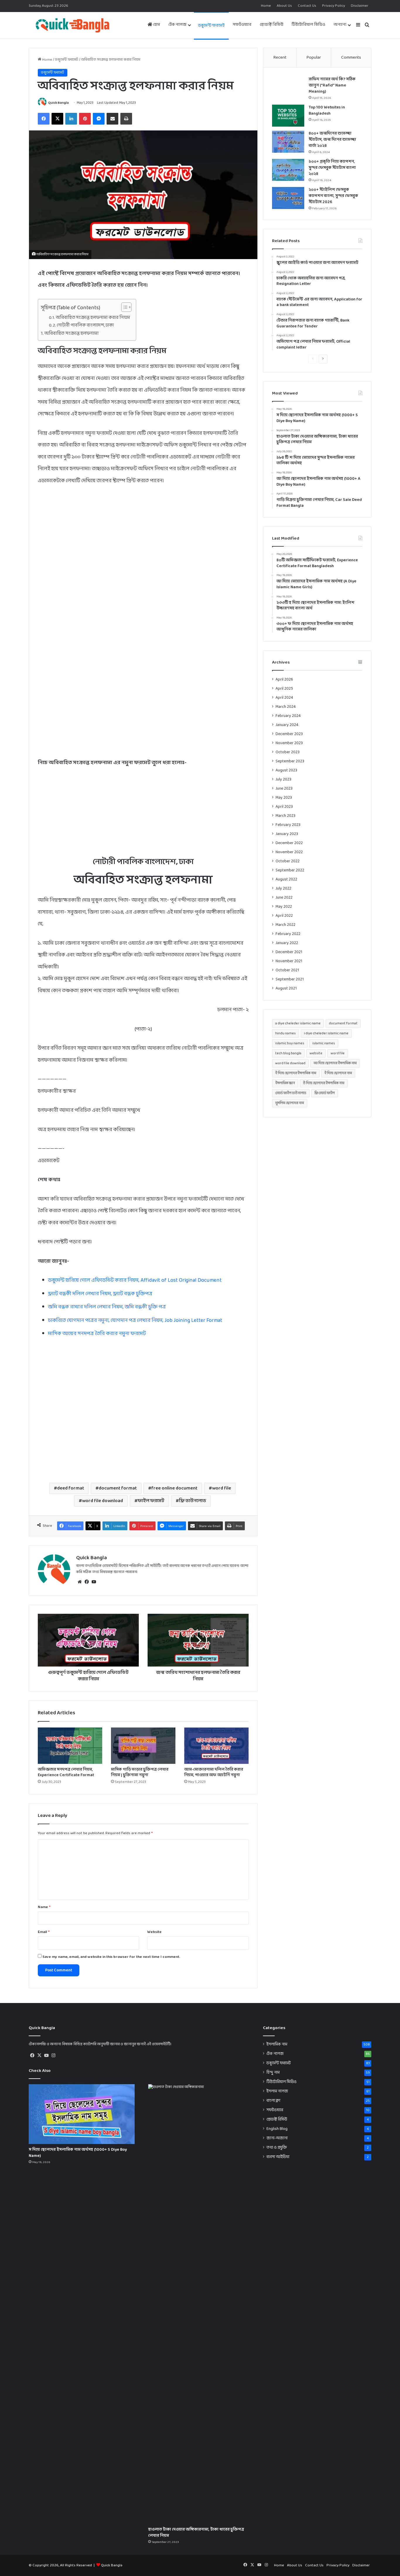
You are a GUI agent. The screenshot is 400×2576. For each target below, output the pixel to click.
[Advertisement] (143, 557)
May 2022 (284, 907)
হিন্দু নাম (273, 2073)
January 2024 (287, 725)
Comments (351, 58)
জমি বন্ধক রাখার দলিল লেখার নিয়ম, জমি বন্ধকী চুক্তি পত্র (107, 1307)
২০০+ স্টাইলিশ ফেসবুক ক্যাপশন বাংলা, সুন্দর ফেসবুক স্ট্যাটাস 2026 (333, 196)
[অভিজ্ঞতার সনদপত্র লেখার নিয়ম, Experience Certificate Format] (70, 1746)
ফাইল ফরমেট (151, 1501)
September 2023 (290, 761)
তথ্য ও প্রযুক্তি (277, 2148)
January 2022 (287, 943)
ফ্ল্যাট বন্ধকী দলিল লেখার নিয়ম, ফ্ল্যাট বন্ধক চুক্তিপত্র (100, 1294)
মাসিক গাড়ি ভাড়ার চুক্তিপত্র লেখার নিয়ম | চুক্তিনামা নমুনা (140, 1772)
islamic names (324, 1043)
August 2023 (286, 770)
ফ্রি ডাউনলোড (193, 1501)
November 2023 (289, 743)
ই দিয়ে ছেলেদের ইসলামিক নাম (296, 1073)
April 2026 (284, 680)
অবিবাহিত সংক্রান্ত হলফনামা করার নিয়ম (93, 318)
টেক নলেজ (177, 25)
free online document (174, 1488)
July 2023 (283, 779)
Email (44, 1932)
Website (154, 1932)
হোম (156, 25)
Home (266, 6)
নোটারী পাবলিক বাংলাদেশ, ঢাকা (85, 325)
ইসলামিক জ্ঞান (285, 1083)
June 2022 (284, 898)
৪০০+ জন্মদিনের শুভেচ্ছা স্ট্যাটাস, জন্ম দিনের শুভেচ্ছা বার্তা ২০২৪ (332, 140)
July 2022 (283, 889)
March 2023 (286, 816)
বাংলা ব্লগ (273, 2101)
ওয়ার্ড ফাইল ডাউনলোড (291, 1093)
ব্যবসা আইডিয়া (278, 2157)
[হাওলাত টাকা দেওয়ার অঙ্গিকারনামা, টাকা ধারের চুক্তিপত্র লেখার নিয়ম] (201, 2304)
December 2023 (289, 734)
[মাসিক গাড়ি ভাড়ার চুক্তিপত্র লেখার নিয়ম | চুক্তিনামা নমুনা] (143, 1746)
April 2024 (284, 698)
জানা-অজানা (277, 2138)
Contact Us (307, 6)
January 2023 (287, 834)
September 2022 (290, 870)
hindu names (286, 1033)
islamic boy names (290, 1043)
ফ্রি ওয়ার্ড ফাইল (325, 1093)
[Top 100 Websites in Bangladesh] (288, 116)
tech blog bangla (288, 1053)
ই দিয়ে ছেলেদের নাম (338, 1073)
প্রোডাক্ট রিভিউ (272, 25)
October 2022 (288, 861)
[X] (39, 2055)
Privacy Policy (334, 6)
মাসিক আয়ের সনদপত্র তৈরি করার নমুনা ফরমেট (97, 1334)
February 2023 (288, 825)
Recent (280, 58)
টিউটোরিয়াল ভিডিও (308, 25)
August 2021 (286, 988)
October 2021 (287, 970)
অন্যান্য (340, 25)
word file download (102, 1501)
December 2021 (289, 952)
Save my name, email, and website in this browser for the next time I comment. (111, 1957)
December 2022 (289, 843)
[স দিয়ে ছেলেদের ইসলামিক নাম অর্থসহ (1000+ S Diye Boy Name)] (82, 2114)
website (316, 1053)
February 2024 (288, 716)
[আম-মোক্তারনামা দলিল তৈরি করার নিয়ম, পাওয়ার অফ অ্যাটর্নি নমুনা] (216, 1746)
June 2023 (284, 789)
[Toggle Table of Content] (123, 307)
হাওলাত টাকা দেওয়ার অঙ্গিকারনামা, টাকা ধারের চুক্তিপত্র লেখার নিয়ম (196, 2533)
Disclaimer (360, 6)
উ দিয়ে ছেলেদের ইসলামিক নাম (324, 1083)
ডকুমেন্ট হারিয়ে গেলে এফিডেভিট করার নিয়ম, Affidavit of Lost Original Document (135, 1280)
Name (44, 1907)
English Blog (277, 2129)
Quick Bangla (58, 103)
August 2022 (286, 879)
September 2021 (290, 979)
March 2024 (286, 707)
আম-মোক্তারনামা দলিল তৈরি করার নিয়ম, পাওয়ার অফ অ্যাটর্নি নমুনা (214, 1772)
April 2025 (284, 689)
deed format (71, 1488)
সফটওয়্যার (242, 25)
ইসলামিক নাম (277, 2044)
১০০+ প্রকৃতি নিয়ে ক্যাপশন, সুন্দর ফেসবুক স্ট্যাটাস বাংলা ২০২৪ (332, 168)
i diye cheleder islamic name (326, 1033)
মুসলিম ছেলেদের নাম (290, 1103)
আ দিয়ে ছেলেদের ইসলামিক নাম (335, 1063)
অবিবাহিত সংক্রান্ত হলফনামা (72, 334)
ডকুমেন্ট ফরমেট (211, 26)
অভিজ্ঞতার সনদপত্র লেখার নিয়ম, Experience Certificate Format (66, 1772)
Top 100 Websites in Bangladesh (327, 110)
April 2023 (284, 807)
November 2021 (289, 961)
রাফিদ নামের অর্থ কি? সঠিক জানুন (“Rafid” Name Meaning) (332, 85)
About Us (284, 6)
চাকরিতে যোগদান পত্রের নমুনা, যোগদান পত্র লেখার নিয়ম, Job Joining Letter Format (135, 1321)
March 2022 (286, 925)
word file (222, 1488)
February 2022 (288, 934)
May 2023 (284, 798)
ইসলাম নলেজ (277, 2091)
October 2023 (288, 752)
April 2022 (284, 916)
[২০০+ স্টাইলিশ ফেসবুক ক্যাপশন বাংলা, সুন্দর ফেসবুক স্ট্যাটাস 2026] (288, 198)
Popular (314, 58)
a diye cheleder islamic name (298, 1023)
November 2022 (289, 852)
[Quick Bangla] (72, 25)
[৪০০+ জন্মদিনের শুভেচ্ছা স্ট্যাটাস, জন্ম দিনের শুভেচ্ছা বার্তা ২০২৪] (288, 142)
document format (118, 1488)
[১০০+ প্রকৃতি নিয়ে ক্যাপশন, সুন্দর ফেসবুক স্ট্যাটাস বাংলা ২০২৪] (288, 170)
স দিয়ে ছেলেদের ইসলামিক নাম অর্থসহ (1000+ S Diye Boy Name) (78, 2153)
